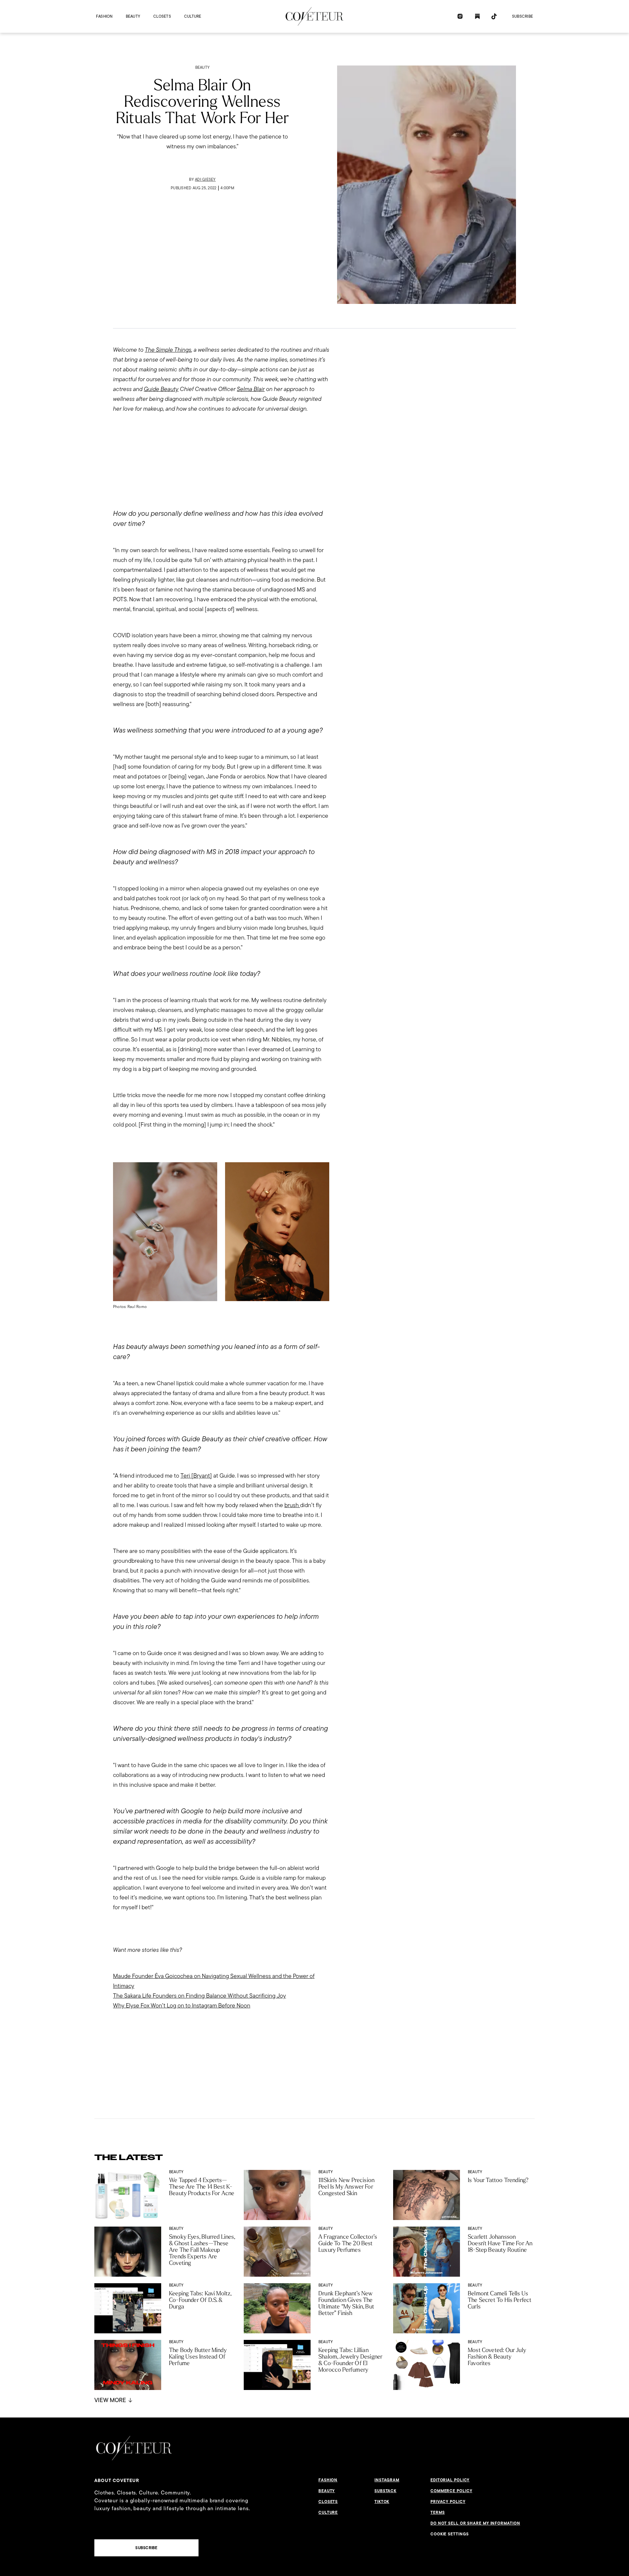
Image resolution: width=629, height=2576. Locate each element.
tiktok (382, 2502)
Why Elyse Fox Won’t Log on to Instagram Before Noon (182, 2005)
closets (162, 16)
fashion (104, 16)
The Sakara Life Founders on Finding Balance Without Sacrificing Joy (200, 1996)
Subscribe (523, 16)
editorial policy (450, 2480)
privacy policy (448, 2502)
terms (438, 2512)
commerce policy (451, 2491)
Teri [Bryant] (196, 1475)
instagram (387, 2480)
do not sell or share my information (475, 2523)
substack (385, 2491)
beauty (133, 16)
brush (292, 1505)
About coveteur (117, 2480)
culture (193, 16)
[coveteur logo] (314, 16)
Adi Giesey (205, 179)
